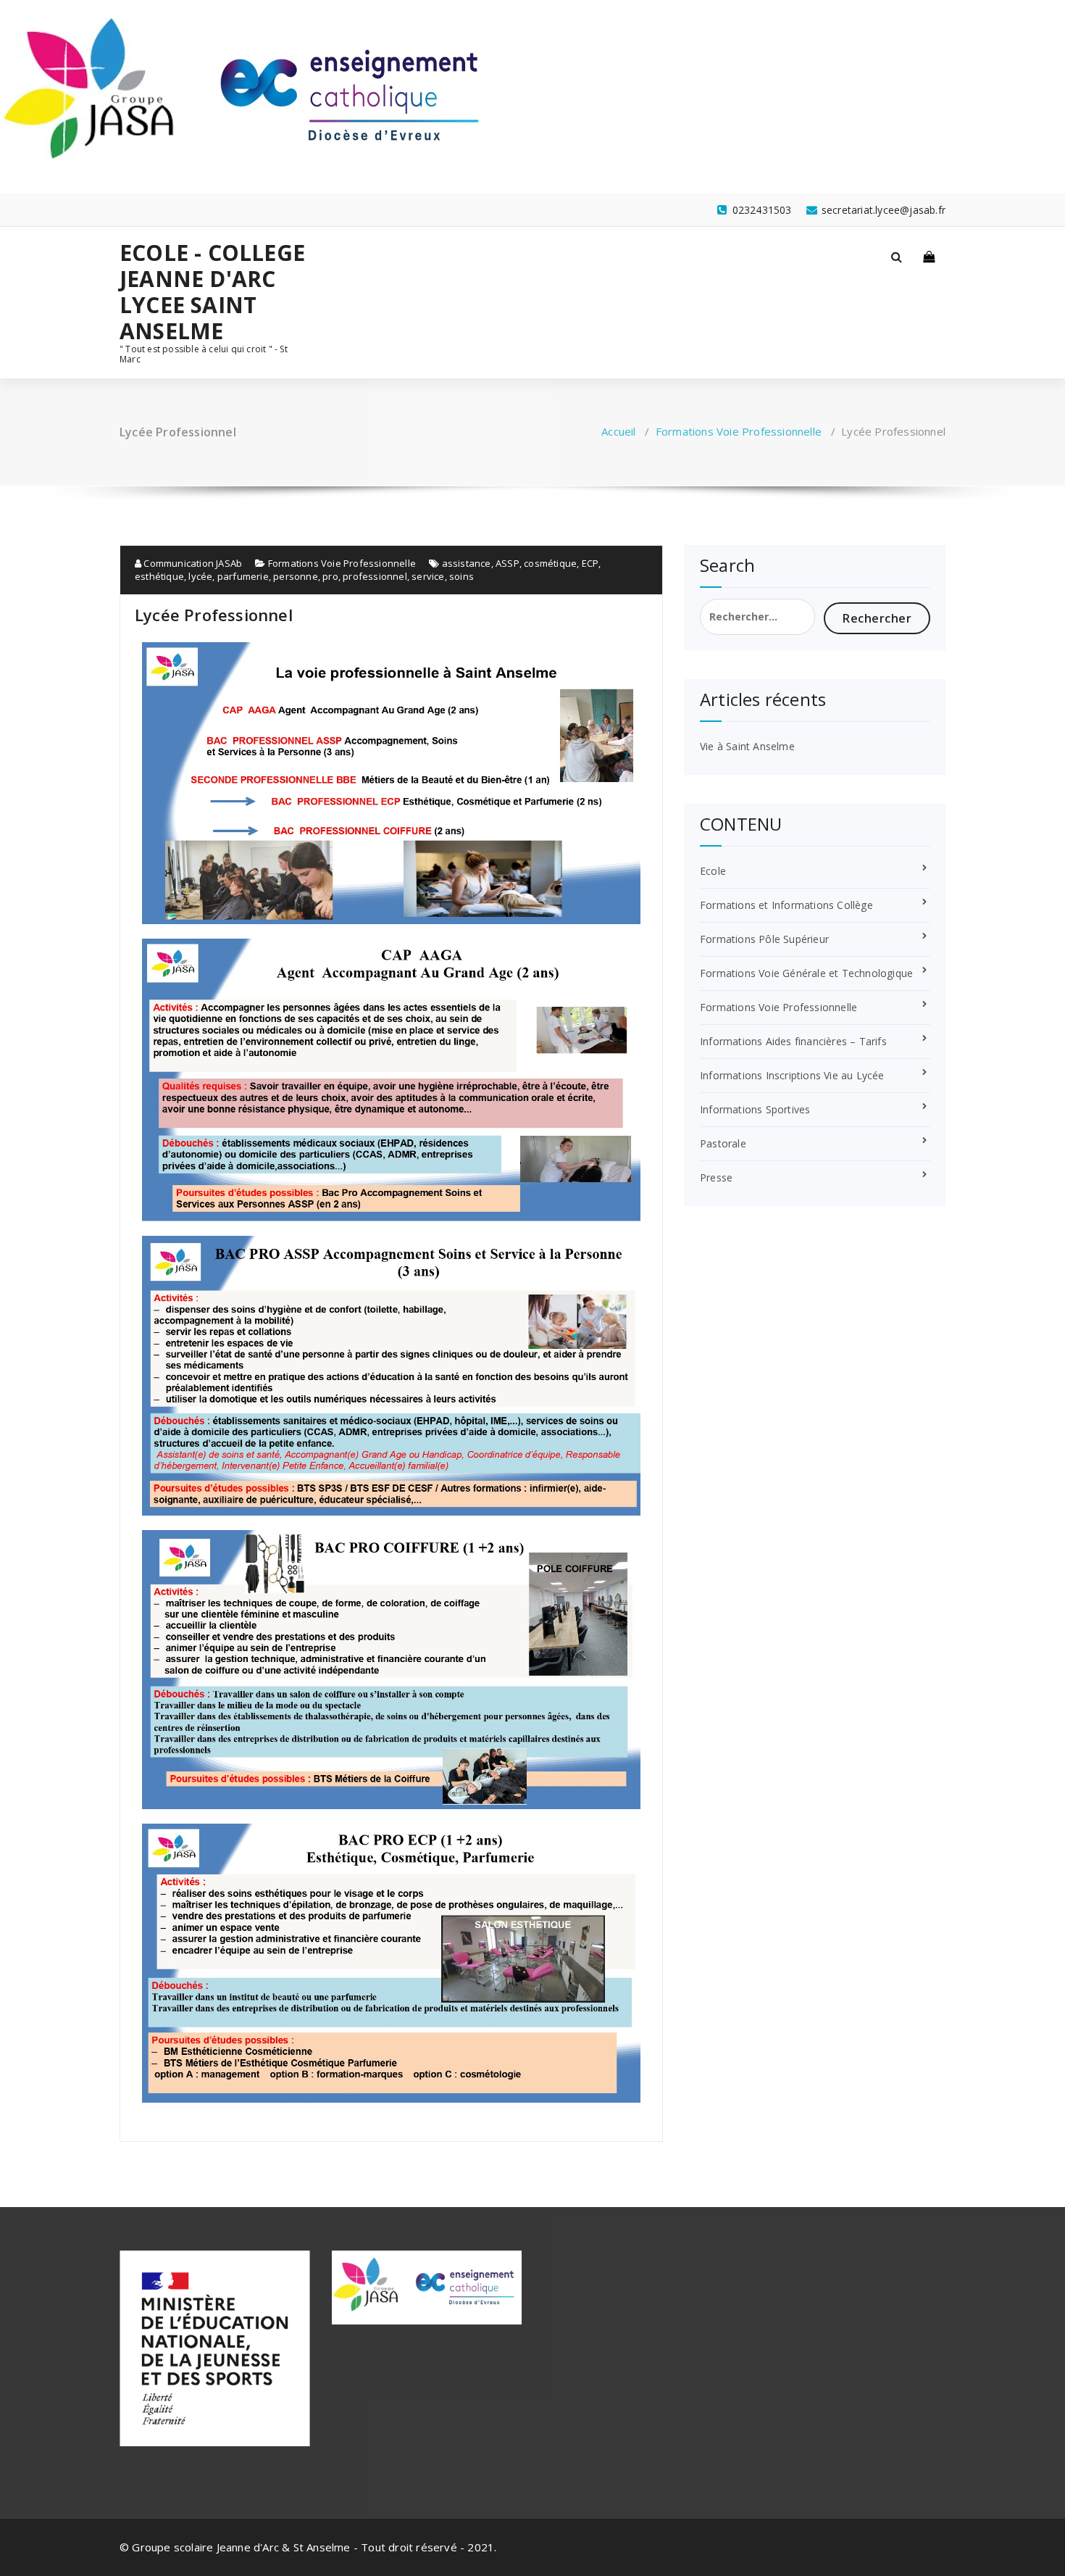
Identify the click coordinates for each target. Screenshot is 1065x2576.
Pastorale (723, 1143)
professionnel (375, 576)
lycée (200, 576)
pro (330, 576)
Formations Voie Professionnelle (739, 431)
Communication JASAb (192, 563)
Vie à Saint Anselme (747, 746)
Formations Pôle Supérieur (764, 939)
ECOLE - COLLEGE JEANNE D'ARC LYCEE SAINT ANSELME (212, 292)
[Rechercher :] (757, 617)
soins (461, 576)
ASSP (508, 563)
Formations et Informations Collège (786, 905)
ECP (590, 563)
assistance (467, 563)
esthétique (159, 576)
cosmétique (550, 563)
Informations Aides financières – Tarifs (793, 1041)
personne (296, 576)
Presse (716, 1177)
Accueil (618, 431)
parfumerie (243, 576)
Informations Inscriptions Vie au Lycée (792, 1075)
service (428, 576)
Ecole (713, 871)
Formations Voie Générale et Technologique (806, 973)
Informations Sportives (755, 1109)
